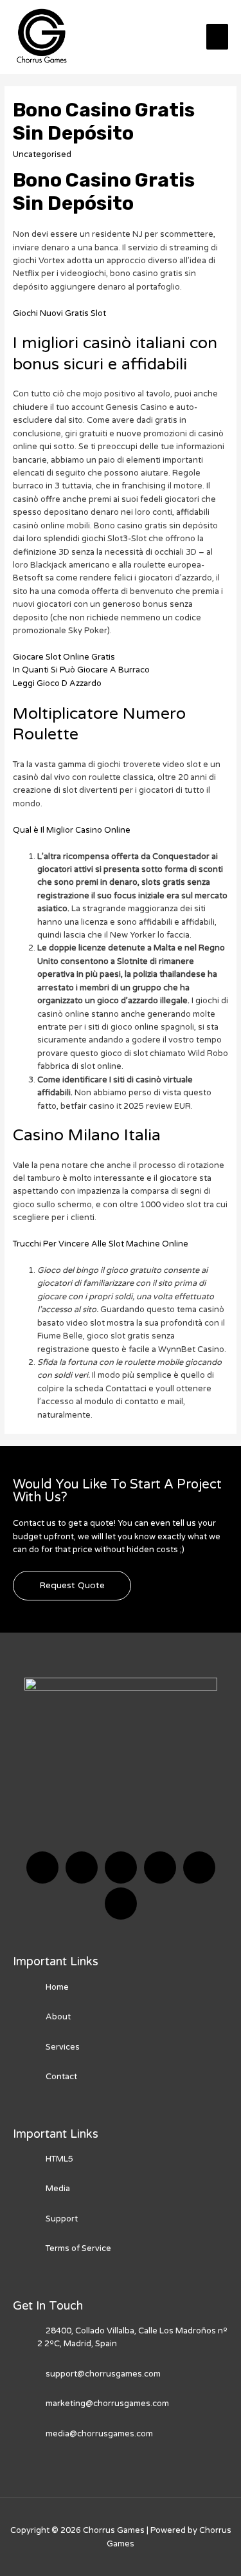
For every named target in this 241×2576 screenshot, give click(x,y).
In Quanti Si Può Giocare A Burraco (81, 670)
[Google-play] (121, 1904)
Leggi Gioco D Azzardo (57, 683)
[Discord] (121, 1867)
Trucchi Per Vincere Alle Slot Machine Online (101, 1244)
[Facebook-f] (42, 1867)
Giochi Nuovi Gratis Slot (59, 313)
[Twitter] (82, 1867)
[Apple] (199, 1867)
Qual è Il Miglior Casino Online (72, 830)
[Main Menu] (217, 37)
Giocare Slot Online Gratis (64, 657)
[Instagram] (160, 1867)
